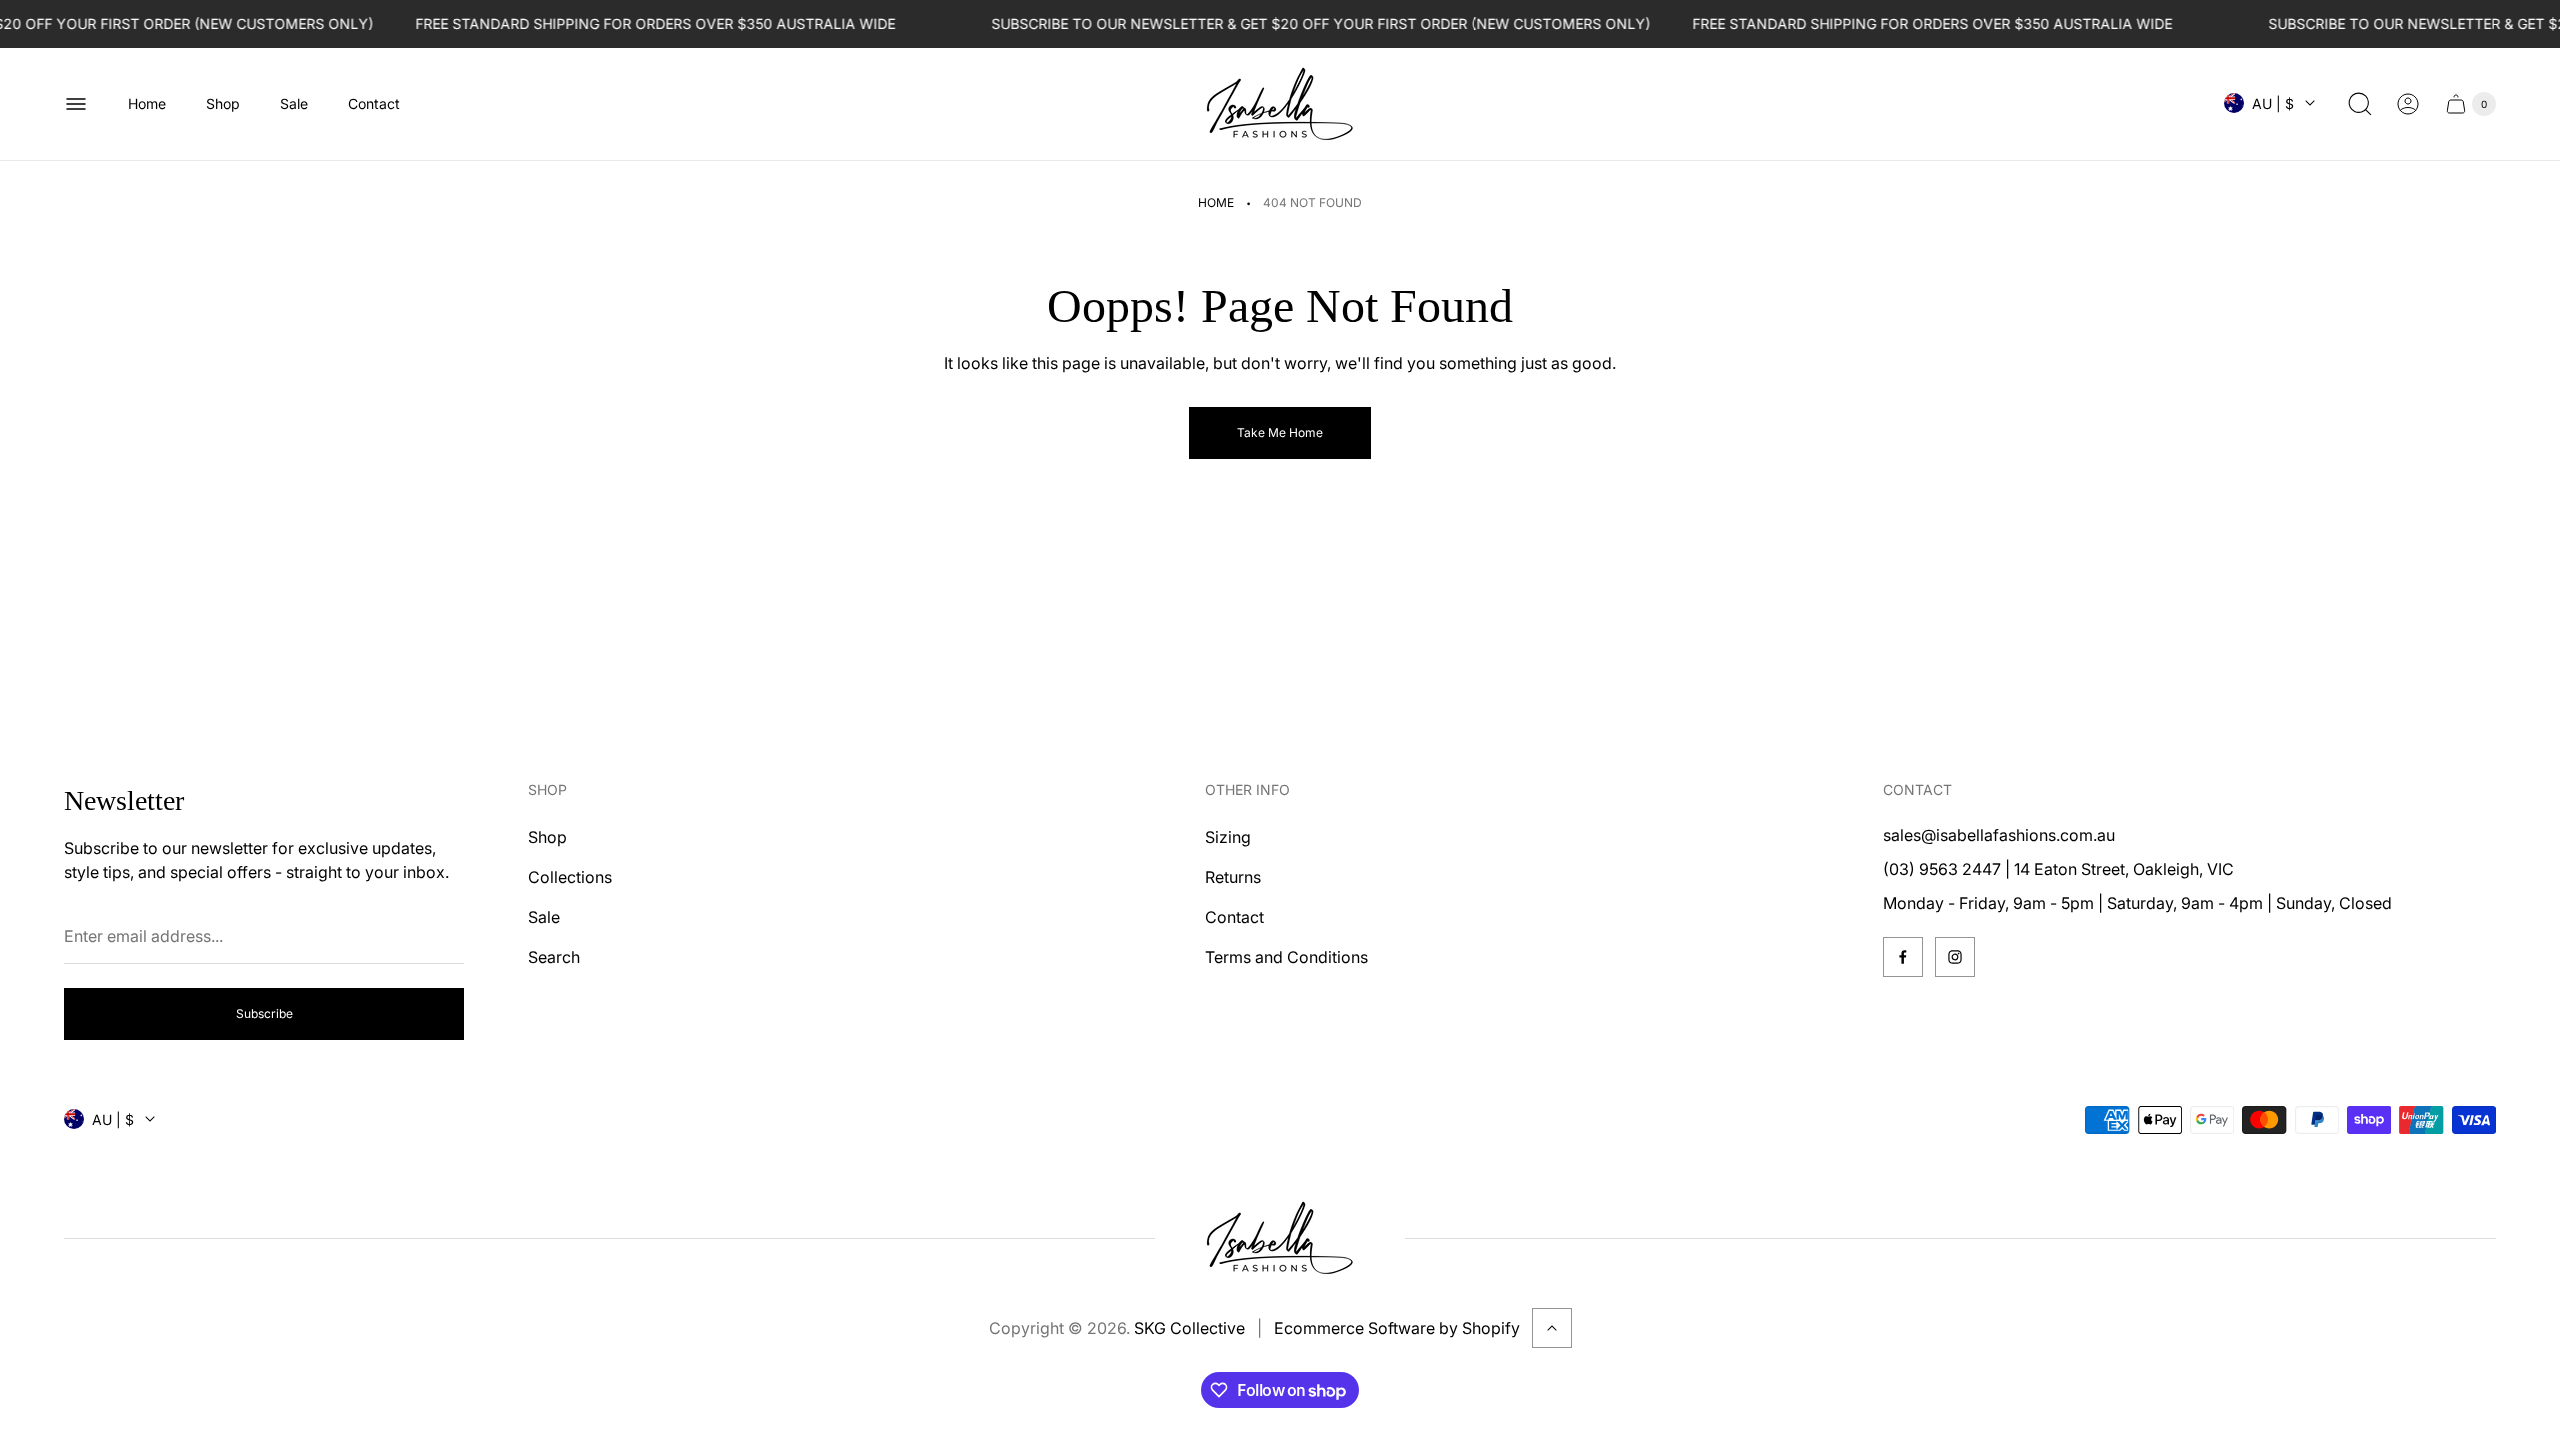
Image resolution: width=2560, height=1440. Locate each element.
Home (1216, 202)
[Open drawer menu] (76, 104)
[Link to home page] (1280, 1238)
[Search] (2360, 104)
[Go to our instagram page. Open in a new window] (1955, 957)
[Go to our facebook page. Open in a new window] (1903, 957)
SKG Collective (1189, 1328)
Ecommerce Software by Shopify (1397, 1328)
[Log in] (2408, 104)
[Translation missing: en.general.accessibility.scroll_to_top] (1552, 1328)
